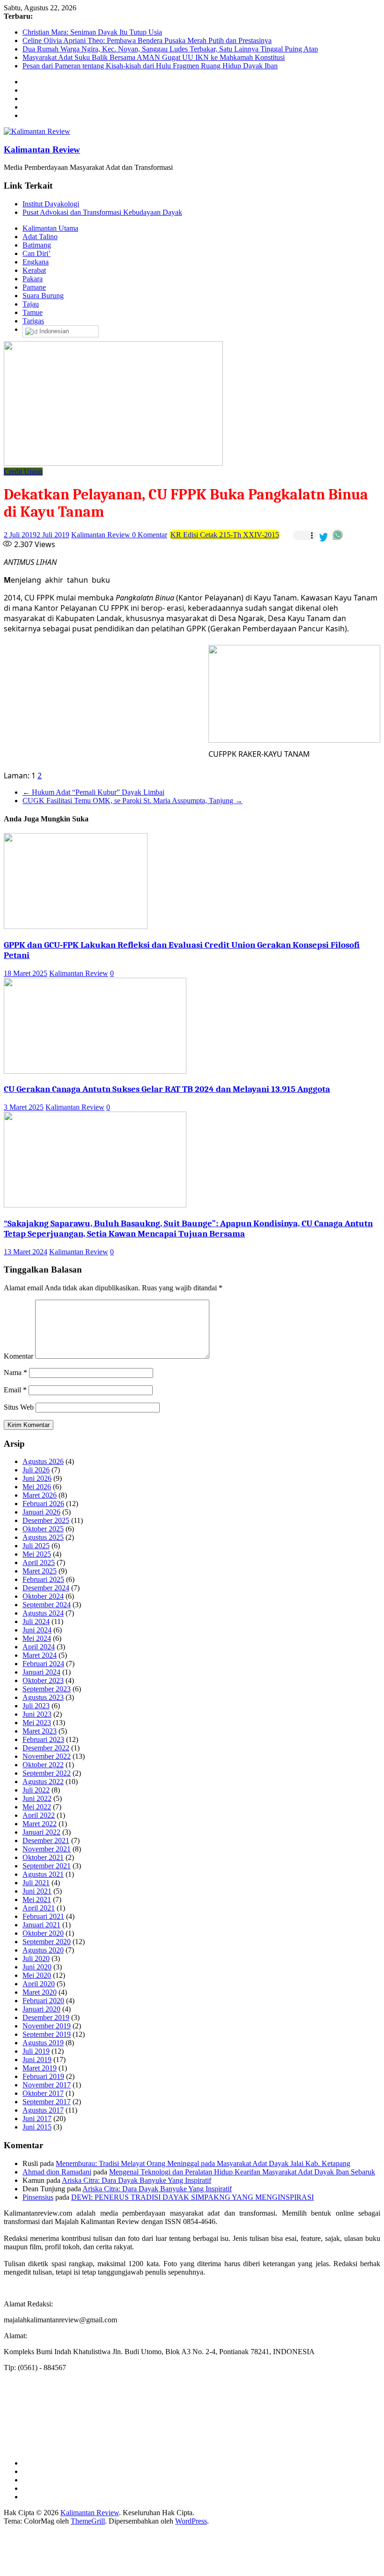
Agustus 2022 (43, 1782)
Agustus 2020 (43, 1950)
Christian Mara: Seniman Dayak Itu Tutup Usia (92, 32)
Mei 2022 (37, 1807)
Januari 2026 (41, 1512)
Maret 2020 (40, 1992)
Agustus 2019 (43, 2043)
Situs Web (19, 1407)
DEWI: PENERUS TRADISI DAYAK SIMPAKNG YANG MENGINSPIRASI (192, 2197)
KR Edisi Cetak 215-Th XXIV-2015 (225, 535)
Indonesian (53, 331)
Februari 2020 (43, 2001)
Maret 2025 (40, 1571)
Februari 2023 (43, 1739)
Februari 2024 (43, 1664)
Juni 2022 (37, 1798)
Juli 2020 (36, 1958)
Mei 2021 (37, 1899)
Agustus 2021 (43, 1874)
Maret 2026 (40, 1495)
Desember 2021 (46, 1841)
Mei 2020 (37, 1975)
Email (15, 1390)
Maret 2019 (40, 2068)
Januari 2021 (41, 1925)
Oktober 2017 (43, 2093)
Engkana (36, 262)
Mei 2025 (37, 1554)
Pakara (33, 279)
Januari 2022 (41, 1832)
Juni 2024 (37, 1630)
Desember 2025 (46, 1520)
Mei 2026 (37, 1487)
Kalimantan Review (42, 150)
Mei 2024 (37, 1638)
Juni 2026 (37, 1478)
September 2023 (47, 1689)
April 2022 (39, 1815)
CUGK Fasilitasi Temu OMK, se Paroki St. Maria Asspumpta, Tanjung (133, 801)
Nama (15, 1372)
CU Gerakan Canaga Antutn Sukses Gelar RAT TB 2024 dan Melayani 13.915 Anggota (167, 1089)
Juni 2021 (37, 1891)
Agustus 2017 (43, 2110)
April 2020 (39, 1984)
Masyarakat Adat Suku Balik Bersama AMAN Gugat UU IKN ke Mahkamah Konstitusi (154, 57)
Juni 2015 (37, 2127)
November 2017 (47, 2085)
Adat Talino (40, 237)
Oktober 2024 (43, 1596)
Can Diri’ (37, 253)
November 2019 (47, 2026)
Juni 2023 (37, 1714)
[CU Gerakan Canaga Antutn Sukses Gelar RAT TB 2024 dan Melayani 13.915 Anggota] (95, 1071)
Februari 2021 (43, 1916)
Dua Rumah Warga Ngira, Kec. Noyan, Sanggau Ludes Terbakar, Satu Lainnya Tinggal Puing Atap (170, 49)
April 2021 (39, 1908)
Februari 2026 (43, 1504)
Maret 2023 (40, 1731)
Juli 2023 (36, 1706)
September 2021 (47, 1866)
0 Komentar (150, 535)
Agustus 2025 (43, 1537)
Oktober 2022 (43, 1765)
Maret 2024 (40, 1655)
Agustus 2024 (43, 1613)
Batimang (37, 245)
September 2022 (47, 1773)
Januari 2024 (41, 1672)
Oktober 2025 (43, 1529)
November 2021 (47, 1849)
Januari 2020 (41, 2009)
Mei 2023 (37, 1723)
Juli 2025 (36, 1546)
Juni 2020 (37, 1967)
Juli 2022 (36, 1790)
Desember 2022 (46, 1748)
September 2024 (47, 1605)
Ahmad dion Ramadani (57, 2172)
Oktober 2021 (43, 1857)
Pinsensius (38, 2197)
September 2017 (47, 2102)
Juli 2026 (36, 1470)
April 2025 (39, 1562)
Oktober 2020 (43, 1933)
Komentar (18, 1356)
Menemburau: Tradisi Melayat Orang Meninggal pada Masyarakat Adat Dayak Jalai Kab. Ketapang (203, 2163)
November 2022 (47, 1756)
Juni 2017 (37, 2119)
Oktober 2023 (43, 1680)
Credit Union (23, 472)
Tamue (33, 312)
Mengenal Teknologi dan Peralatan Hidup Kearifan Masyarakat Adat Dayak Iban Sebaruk (242, 2172)
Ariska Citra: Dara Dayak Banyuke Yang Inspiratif (137, 2180)
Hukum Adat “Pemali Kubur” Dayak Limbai (93, 792)
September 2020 (47, 1942)
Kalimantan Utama (50, 228)
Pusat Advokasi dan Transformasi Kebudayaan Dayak (102, 212)
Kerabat (34, 270)
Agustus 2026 (43, 1461)
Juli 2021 (36, 1883)
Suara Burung (43, 296)
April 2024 (39, 1647)
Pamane (34, 287)
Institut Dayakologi (51, 204)
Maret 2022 (40, 1824)
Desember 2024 (46, 1588)
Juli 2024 (36, 1621)
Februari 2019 (43, 2076)
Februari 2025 (43, 1579)
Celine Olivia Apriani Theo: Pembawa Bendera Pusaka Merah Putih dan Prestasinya (147, 40)
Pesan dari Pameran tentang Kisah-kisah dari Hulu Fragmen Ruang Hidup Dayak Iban (150, 66)
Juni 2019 (37, 2060)
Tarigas (33, 321)
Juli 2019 (36, 2051)
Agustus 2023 (43, 1697)
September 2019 (47, 2034)
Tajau (31, 304)
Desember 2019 (46, 2017)
